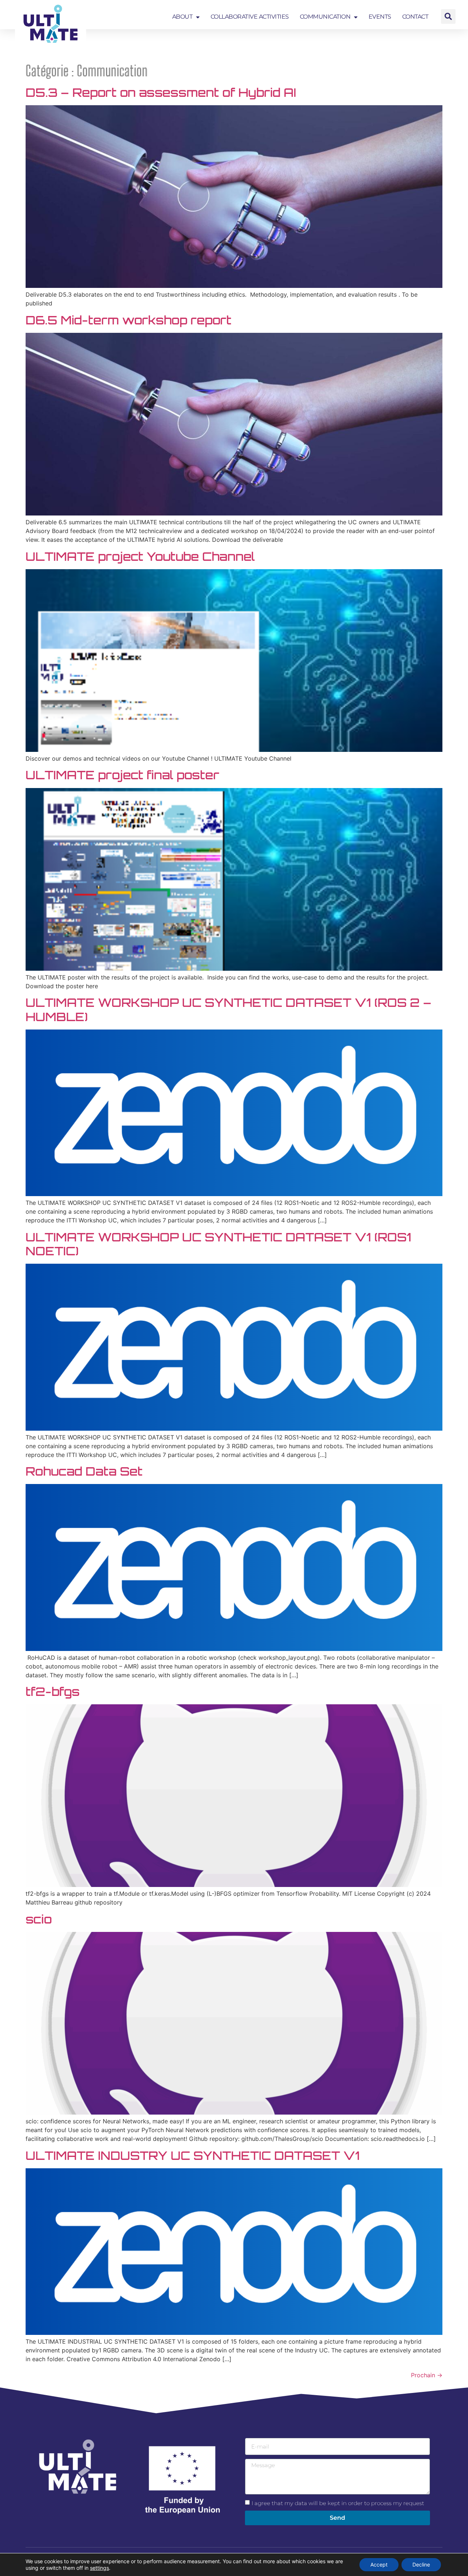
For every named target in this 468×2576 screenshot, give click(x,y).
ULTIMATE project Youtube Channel (140, 556)
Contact (415, 17)
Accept (379, 2564)
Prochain (427, 2375)
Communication (325, 17)
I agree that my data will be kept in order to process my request (338, 2503)
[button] (448, 16)
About (182, 17)
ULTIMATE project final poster (122, 775)
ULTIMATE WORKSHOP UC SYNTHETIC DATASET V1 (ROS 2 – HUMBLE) (229, 1009)
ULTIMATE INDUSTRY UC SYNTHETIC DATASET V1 (193, 2155)
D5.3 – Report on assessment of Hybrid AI (161, 92)
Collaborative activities (250, 17)
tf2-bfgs (53, 1692)
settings (99, 2568)
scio (39, 1919)
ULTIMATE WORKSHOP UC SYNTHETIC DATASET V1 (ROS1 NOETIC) (218, 1244)
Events (380, 17)
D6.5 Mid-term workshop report (129, 320)
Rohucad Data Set (84, 1471)
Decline (421, 2564)
